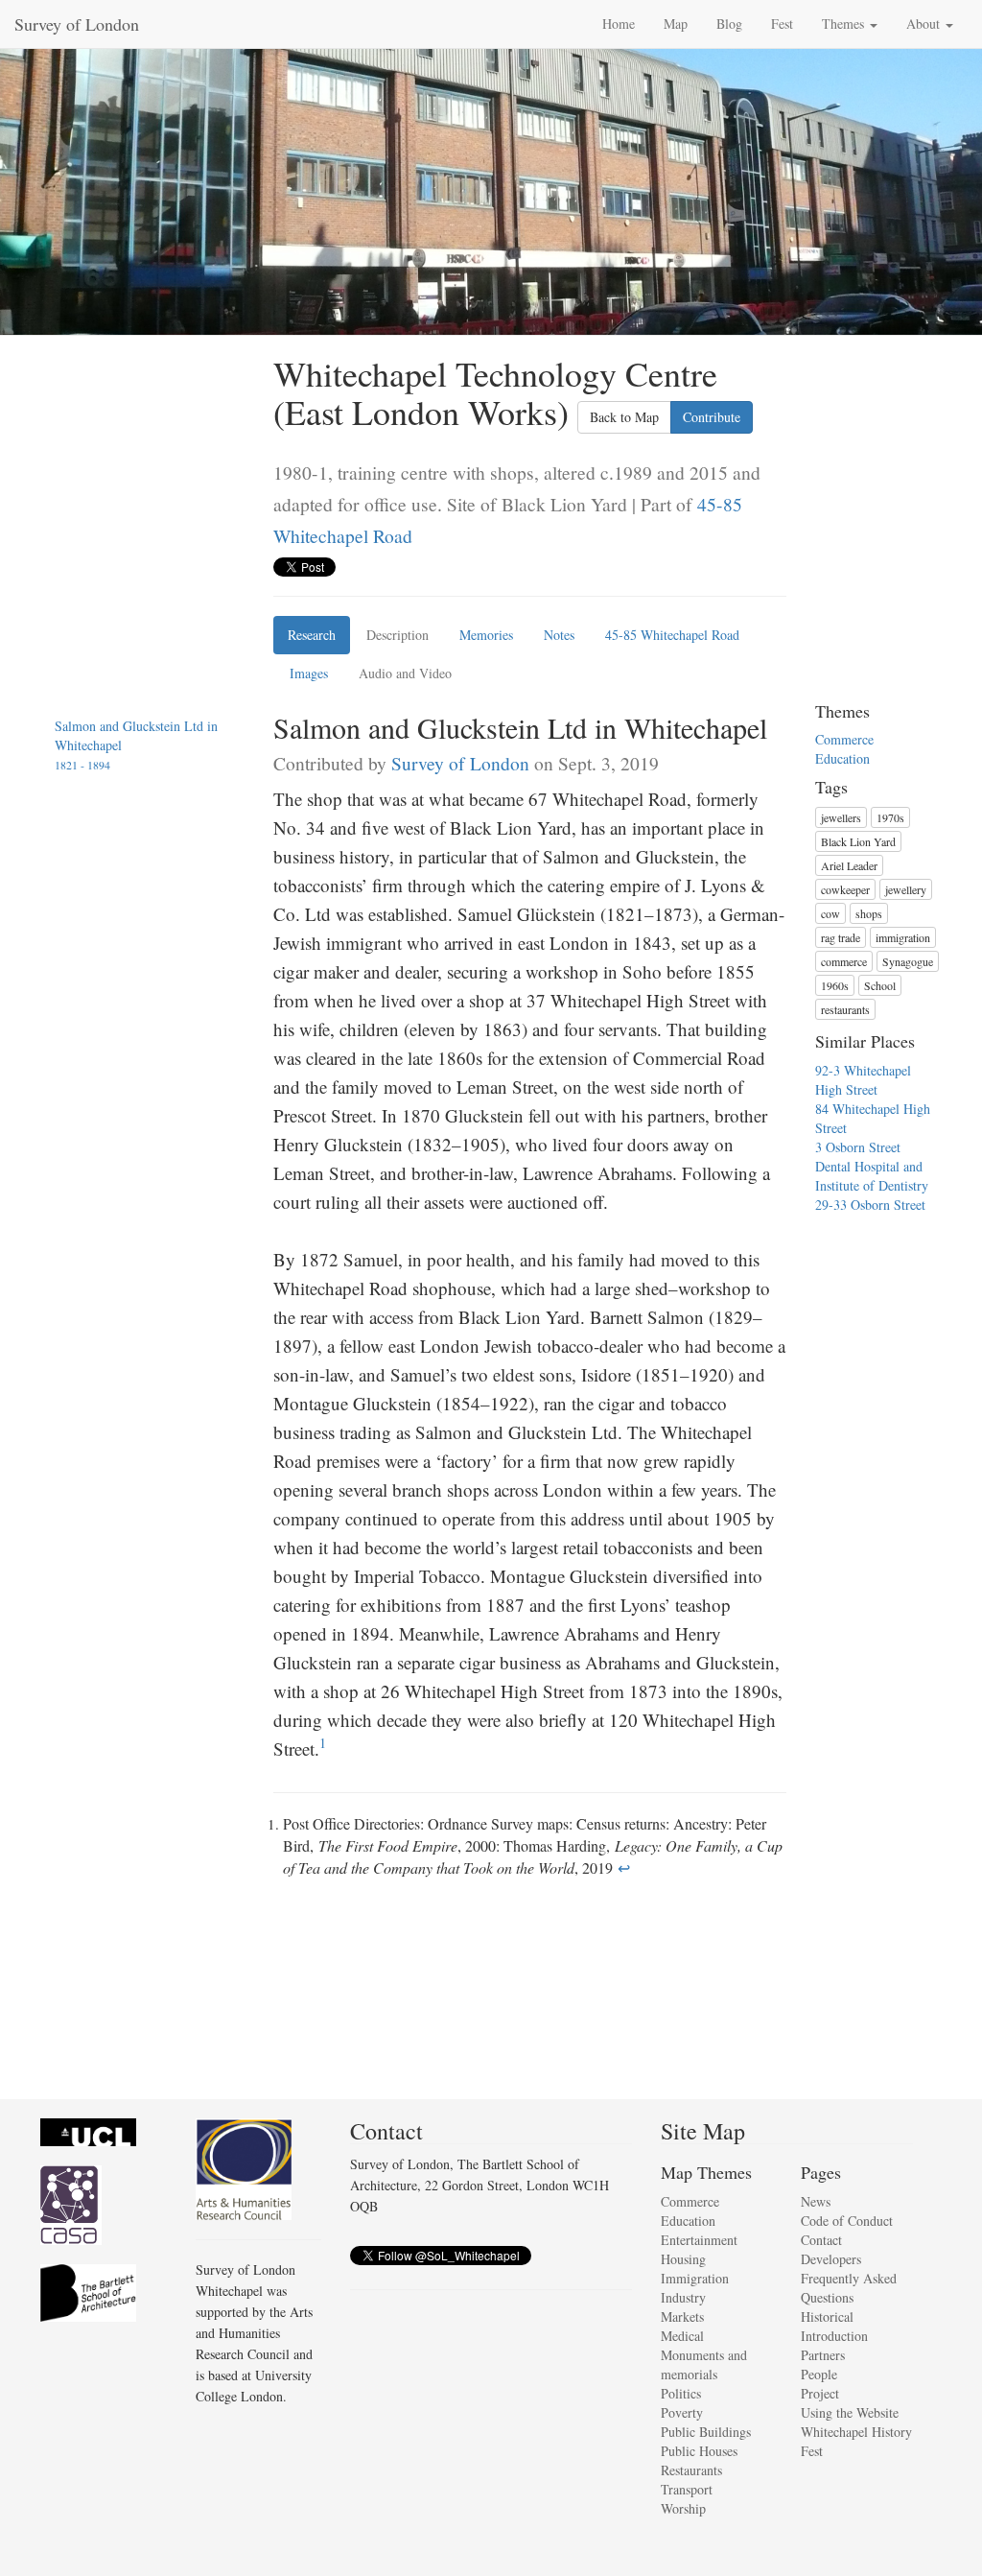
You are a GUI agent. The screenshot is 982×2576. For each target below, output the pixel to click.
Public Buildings (706, 2432)
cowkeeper (845, 889)
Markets (682, 2316)
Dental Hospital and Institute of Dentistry (872, 1176)
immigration (903, 937)
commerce (844, 961)
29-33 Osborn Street (870, 1205)
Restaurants (691, 2470)
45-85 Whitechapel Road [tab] (672, 635)
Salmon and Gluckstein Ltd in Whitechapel (136, 744)
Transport (687, 2489)
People (819, 2374)
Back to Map (624, 417)
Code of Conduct (847, 2221)
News (816, 2201)
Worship (683, 2508)
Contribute (712, 417)
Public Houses (699, 2451)
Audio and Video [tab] (405, 673)
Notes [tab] (559, 635)
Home (619, 24)
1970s (890, 817)
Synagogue (908, 961)
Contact (821, 2240)
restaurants (845, 1009)
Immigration (695, 2278)
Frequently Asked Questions (849, 2288)
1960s (835, 985)
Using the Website (850, 2412)
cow (830, 913)
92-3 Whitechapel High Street (863, 1080)
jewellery (906, 889)
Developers (831, 2259)
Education (842, 758)
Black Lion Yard (858, 841)
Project (820, 2393)
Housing (683, 2259)
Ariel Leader (849, 865)
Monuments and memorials (704, 2364)
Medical (682, 2336)
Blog (729, 24)
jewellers (841, 817)
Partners (823, 2355)
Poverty (682, 2412)
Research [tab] (312, 635)
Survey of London (77, 24)
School (880, 985)
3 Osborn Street (858, 1147)
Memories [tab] (486, 635)
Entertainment (699, 2240)
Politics (681, 2393)
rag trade (841, 937)
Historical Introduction (834, 2326)
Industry (683, 2297)
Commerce (844, 739)
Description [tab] (397, 635)
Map (676, 24)
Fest (782, 24)
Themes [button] (845, 24)
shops (869, 913)
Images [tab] (309, 673)
